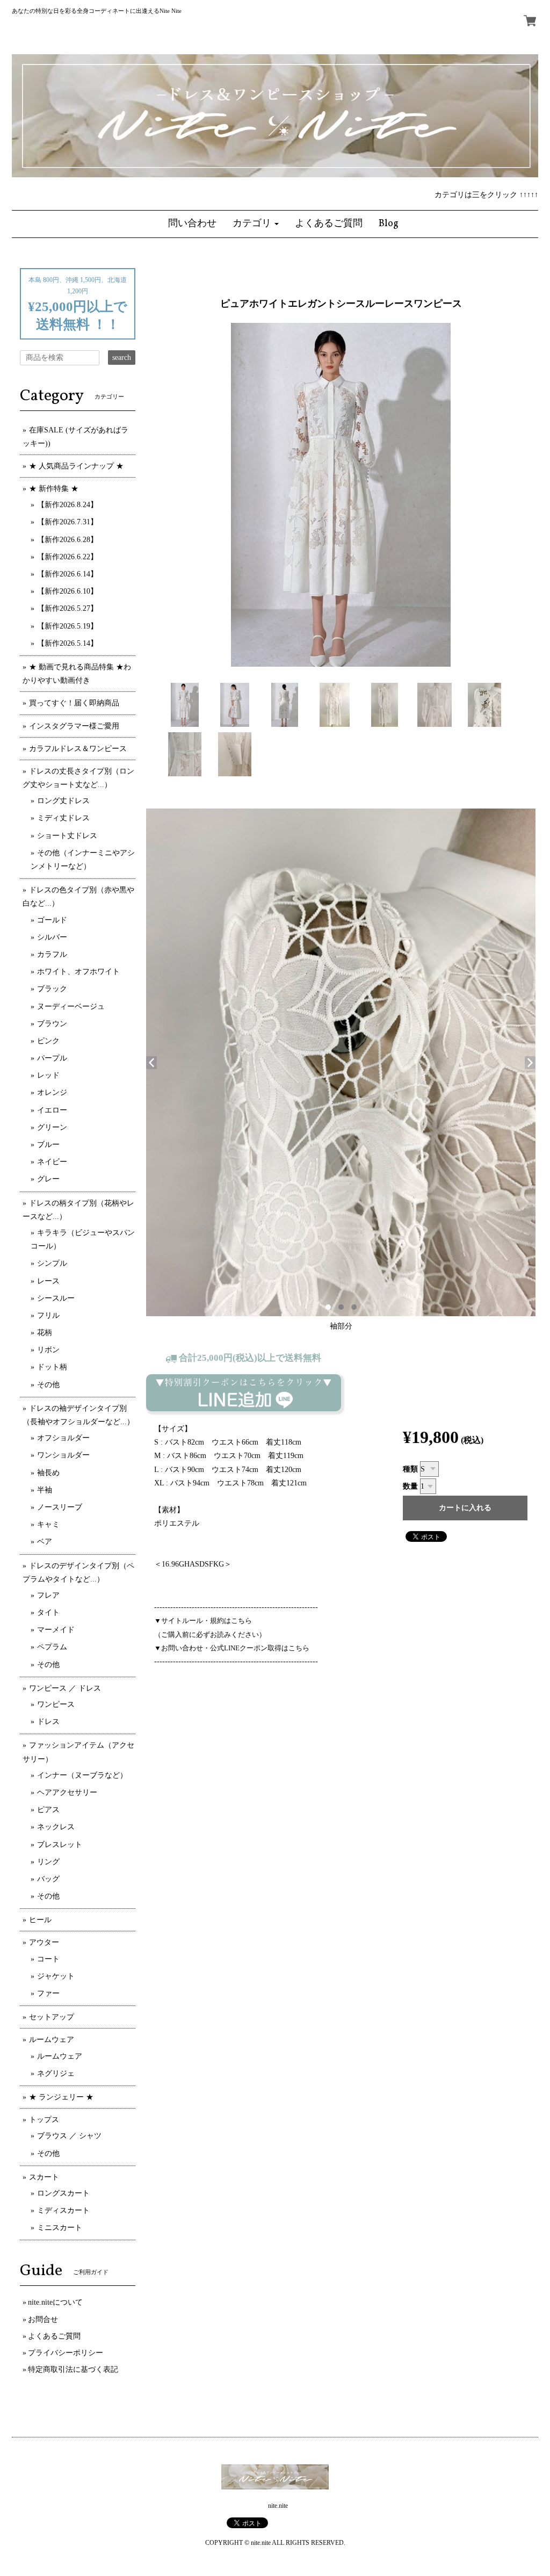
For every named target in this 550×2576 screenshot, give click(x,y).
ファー (48, 1993)
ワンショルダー (63, 1455)
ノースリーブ (60, 1507)
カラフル (52, 954)
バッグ (48, 1879)
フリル (48, 1315)
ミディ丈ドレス (63, 818)
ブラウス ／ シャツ (69, 2136)
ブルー (48, 1145)
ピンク (48, 1041)
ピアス (48, 1810)
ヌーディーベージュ (71, 1006)
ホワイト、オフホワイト (78, 972)
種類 (410, 1469)
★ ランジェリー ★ (61, 2097)
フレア (48, 1595)
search (122, 358)
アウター (44, 1942)
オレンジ (52, 1092)
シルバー (52, 937)
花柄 (45, 1333)
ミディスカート (63, 2210)
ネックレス (56, 1827)
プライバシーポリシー (66, 2353)
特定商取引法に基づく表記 (73, 2369)
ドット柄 (52, 1367)
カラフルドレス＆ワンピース (78, 749)
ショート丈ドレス (67, 836)
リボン (48, 1350)
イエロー (52, 1110)
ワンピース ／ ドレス (65, 1688)
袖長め (48, 1473)
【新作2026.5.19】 (67, 626)
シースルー (56, 1298)
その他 (48, 1385)
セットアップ (52, 2017)
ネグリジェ (56, 2073)
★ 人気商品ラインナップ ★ (76, 466)
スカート (44, 2177)
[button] (256, 224)
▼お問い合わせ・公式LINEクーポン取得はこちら (232, 1648)
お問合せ (43, 2319)
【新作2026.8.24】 (67, 505)
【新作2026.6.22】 (67, 557)
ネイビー (52, 1162)
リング (48, 1862)
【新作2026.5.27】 (67, 608)
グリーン (52, 1127)
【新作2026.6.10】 (67, 591)
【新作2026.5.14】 (67, 643)
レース (48, 1281)
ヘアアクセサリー (67, 1792)
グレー (48, 1179)
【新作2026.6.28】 (67, 540)
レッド (48, 1075)
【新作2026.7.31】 (67, 522)
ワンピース (56, 1704)
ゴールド (52, 920)
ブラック (52, 989)
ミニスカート (60, 2228)
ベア (45, 1542)
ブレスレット (60, 1845)
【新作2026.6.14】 (67, 574)
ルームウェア (52, 2040)
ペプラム (52, 1647)
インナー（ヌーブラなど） (82, 1775)
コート (48, 1959)
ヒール (40, 1920)
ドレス (48, 1722)
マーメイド (56, 1630)
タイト (48, 1612)
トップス (44, 2120)
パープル (52, 1058)
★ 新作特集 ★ (54, 489)
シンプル (52, 1263)
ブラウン (52, 1024)
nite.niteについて (55, 2302)
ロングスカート (63, 2193)
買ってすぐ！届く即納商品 (74, 703)
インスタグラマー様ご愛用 (74, 726)
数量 (410, 1486)
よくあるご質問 (54, 2336)
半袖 (45, 1490)
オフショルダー (63, 1438)
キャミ (48, 1524)
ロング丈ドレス (63, 801)
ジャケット (56, 1976)
